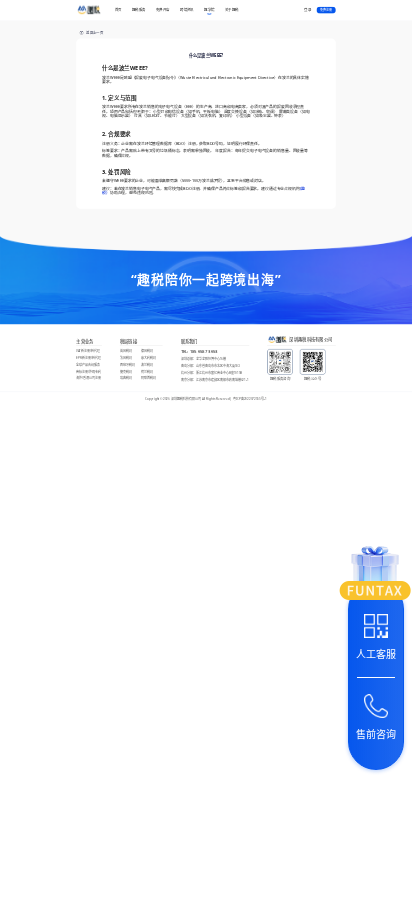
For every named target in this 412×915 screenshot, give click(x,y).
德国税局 (147, 350)
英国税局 (126, 350)
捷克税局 (126, 371)
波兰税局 (147, 364)
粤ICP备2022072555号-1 (250, 399)
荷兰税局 (147, 371)
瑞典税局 (126, 378)
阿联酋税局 (148, 378)
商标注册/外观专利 (88, 371)
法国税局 (126, 357)
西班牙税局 (127, 364)
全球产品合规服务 (88, 364)
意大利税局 (148, 357)
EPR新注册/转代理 (88, 357)
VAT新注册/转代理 (88, 350)
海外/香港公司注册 (88, 378)
